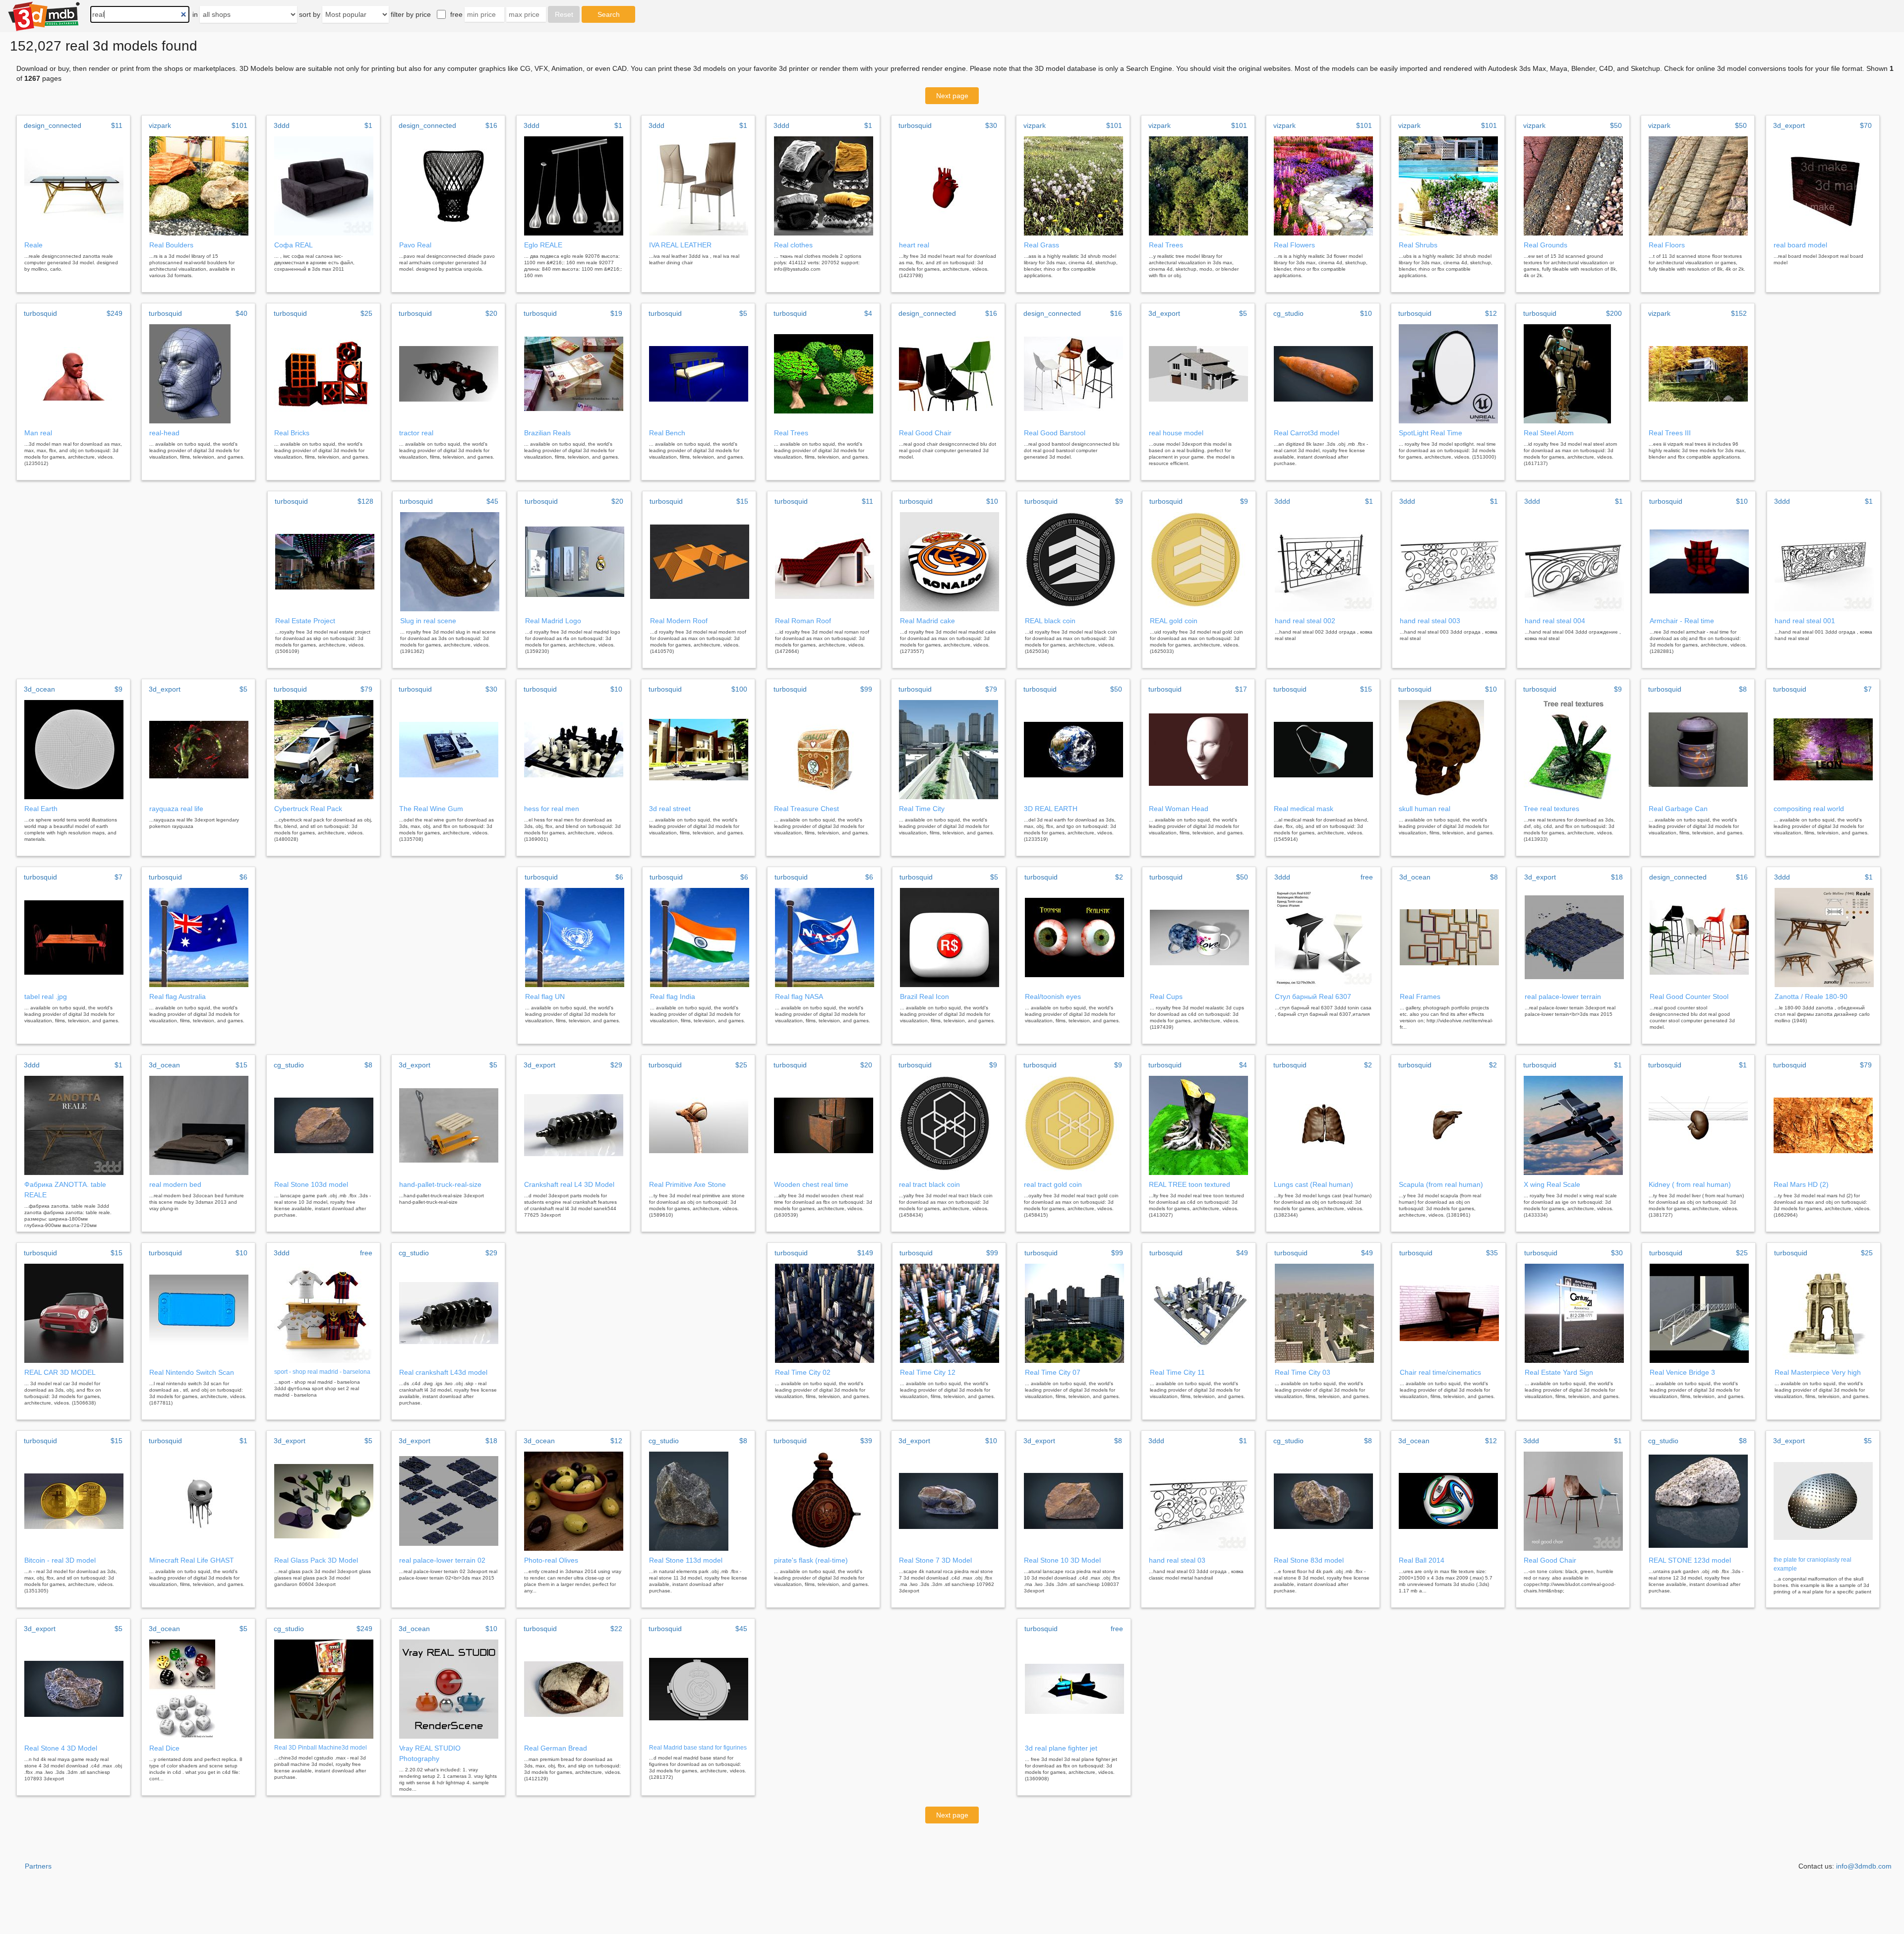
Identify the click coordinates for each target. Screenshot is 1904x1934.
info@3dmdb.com (1864, 1866)
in (195, 14)
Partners (38, 1866)
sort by (310, 14)
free (456, 14)
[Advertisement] (136, 580)
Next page (952, 96)
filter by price (411, 14)
